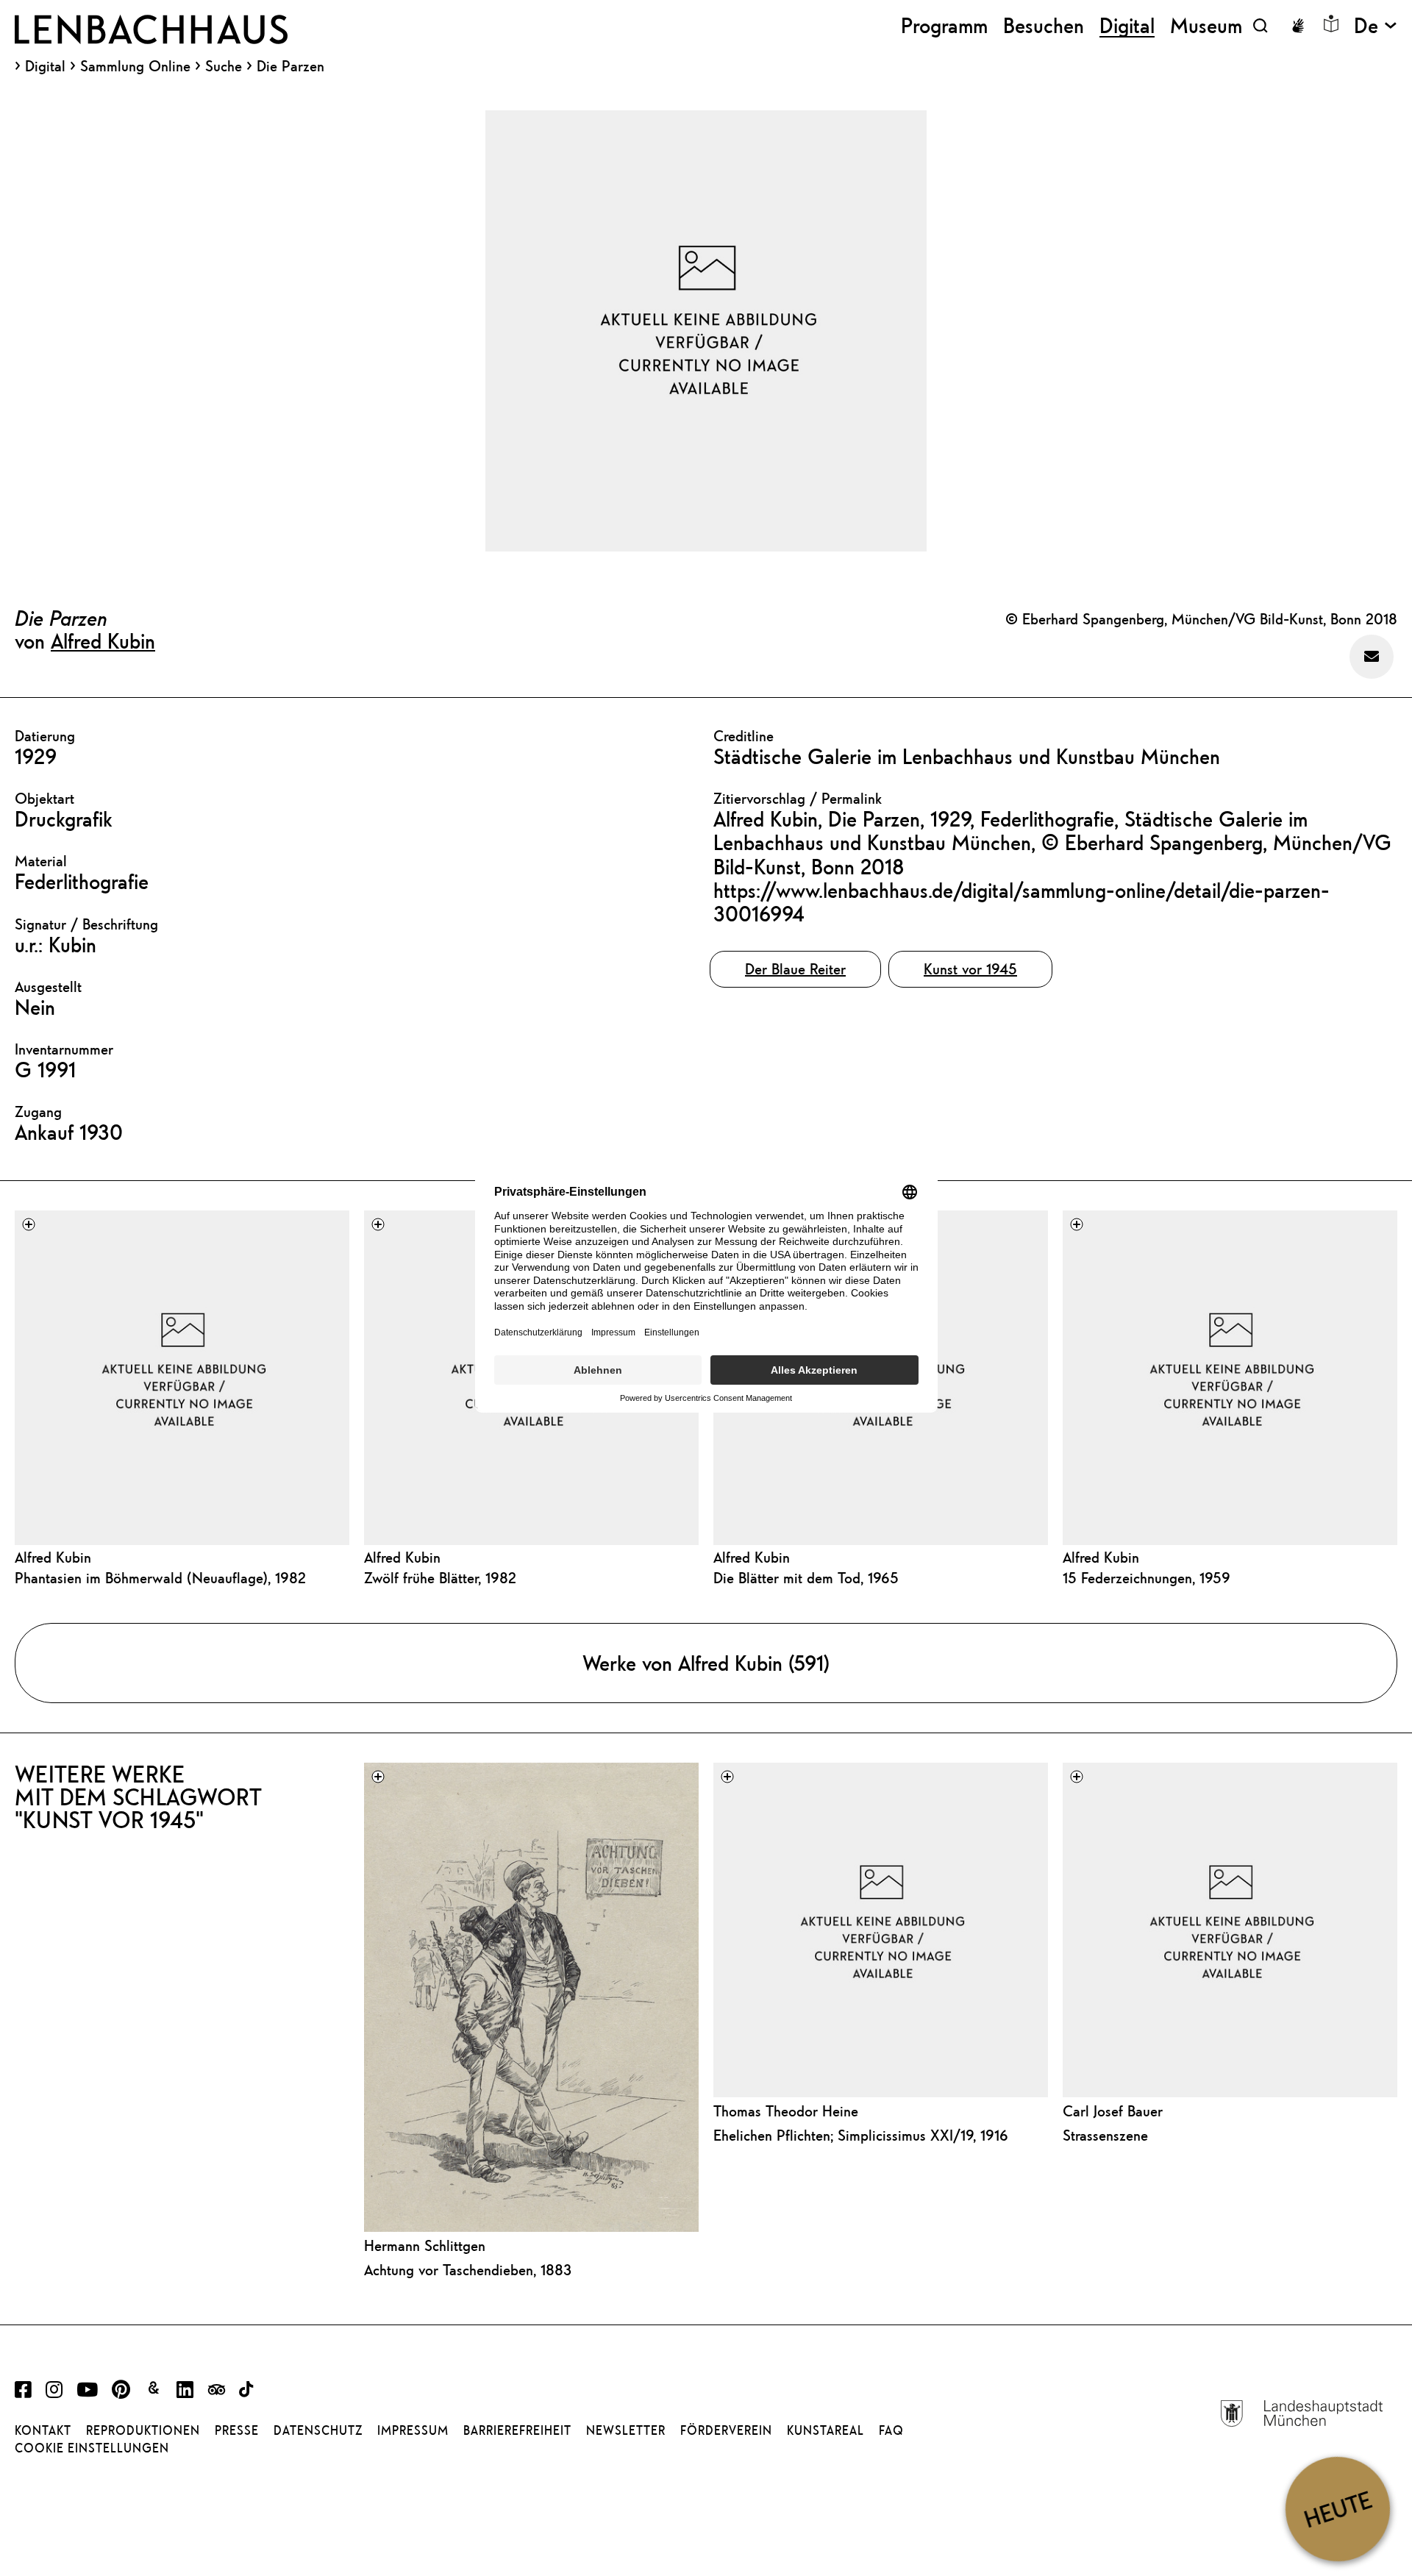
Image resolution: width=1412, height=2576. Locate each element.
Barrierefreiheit (517, 2430)
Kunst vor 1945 (970, 969)
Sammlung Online (135, 66)
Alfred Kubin (103, 641)
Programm (944, 25)
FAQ (891, 2430)
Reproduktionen (143, 2430)
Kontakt (43, 2430)
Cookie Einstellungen (92, 2448)
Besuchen (1044, 25)
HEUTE (1337, 2509)
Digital (45, 66)
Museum (1206, 25)
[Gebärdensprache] (1298, 26)
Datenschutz (318, 2430)
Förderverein (726, 2430)
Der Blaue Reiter (795, 969)
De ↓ (1376, 25)
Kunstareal (826, 2430)
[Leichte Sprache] (1331, 24)
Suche (224, 66)
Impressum (413, 2430)
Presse (237, 2430)
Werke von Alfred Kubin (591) (706, 1663)
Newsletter (626, 2430)
